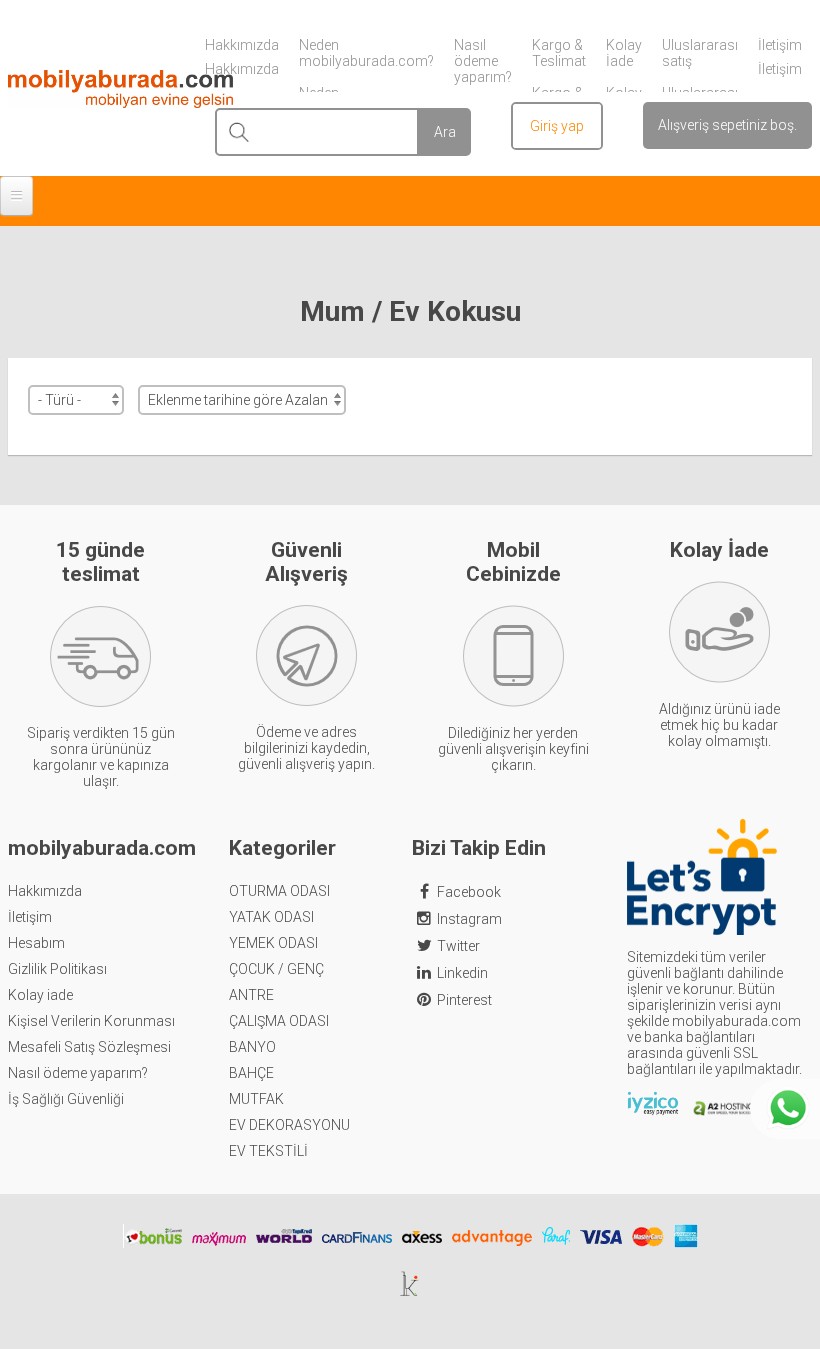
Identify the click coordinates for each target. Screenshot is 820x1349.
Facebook (469, 892)
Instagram (469, 919)
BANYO (252, 1047)
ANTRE (251, 995)
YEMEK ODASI (273, 943)
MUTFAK (256, 1099)
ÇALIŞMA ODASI (279, 1021)
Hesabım (36, 943)
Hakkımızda (45, 891)
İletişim (30, 917)
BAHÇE (251, 1073)
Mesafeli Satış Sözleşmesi (89, 1047)
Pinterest (464, 1000)
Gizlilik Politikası (57, 969)
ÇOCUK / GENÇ (276, 969)
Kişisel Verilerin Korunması (91, 1021)
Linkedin (462, 973)
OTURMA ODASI (279, 891)
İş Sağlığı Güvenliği (66, 1099)
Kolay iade (40, 995)
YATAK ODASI (271, 917)
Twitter (458, 946)
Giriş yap (557, 126)
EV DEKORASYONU (289, 1125)
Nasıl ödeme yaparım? (78, 1073)
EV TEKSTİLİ (268, 1151)
